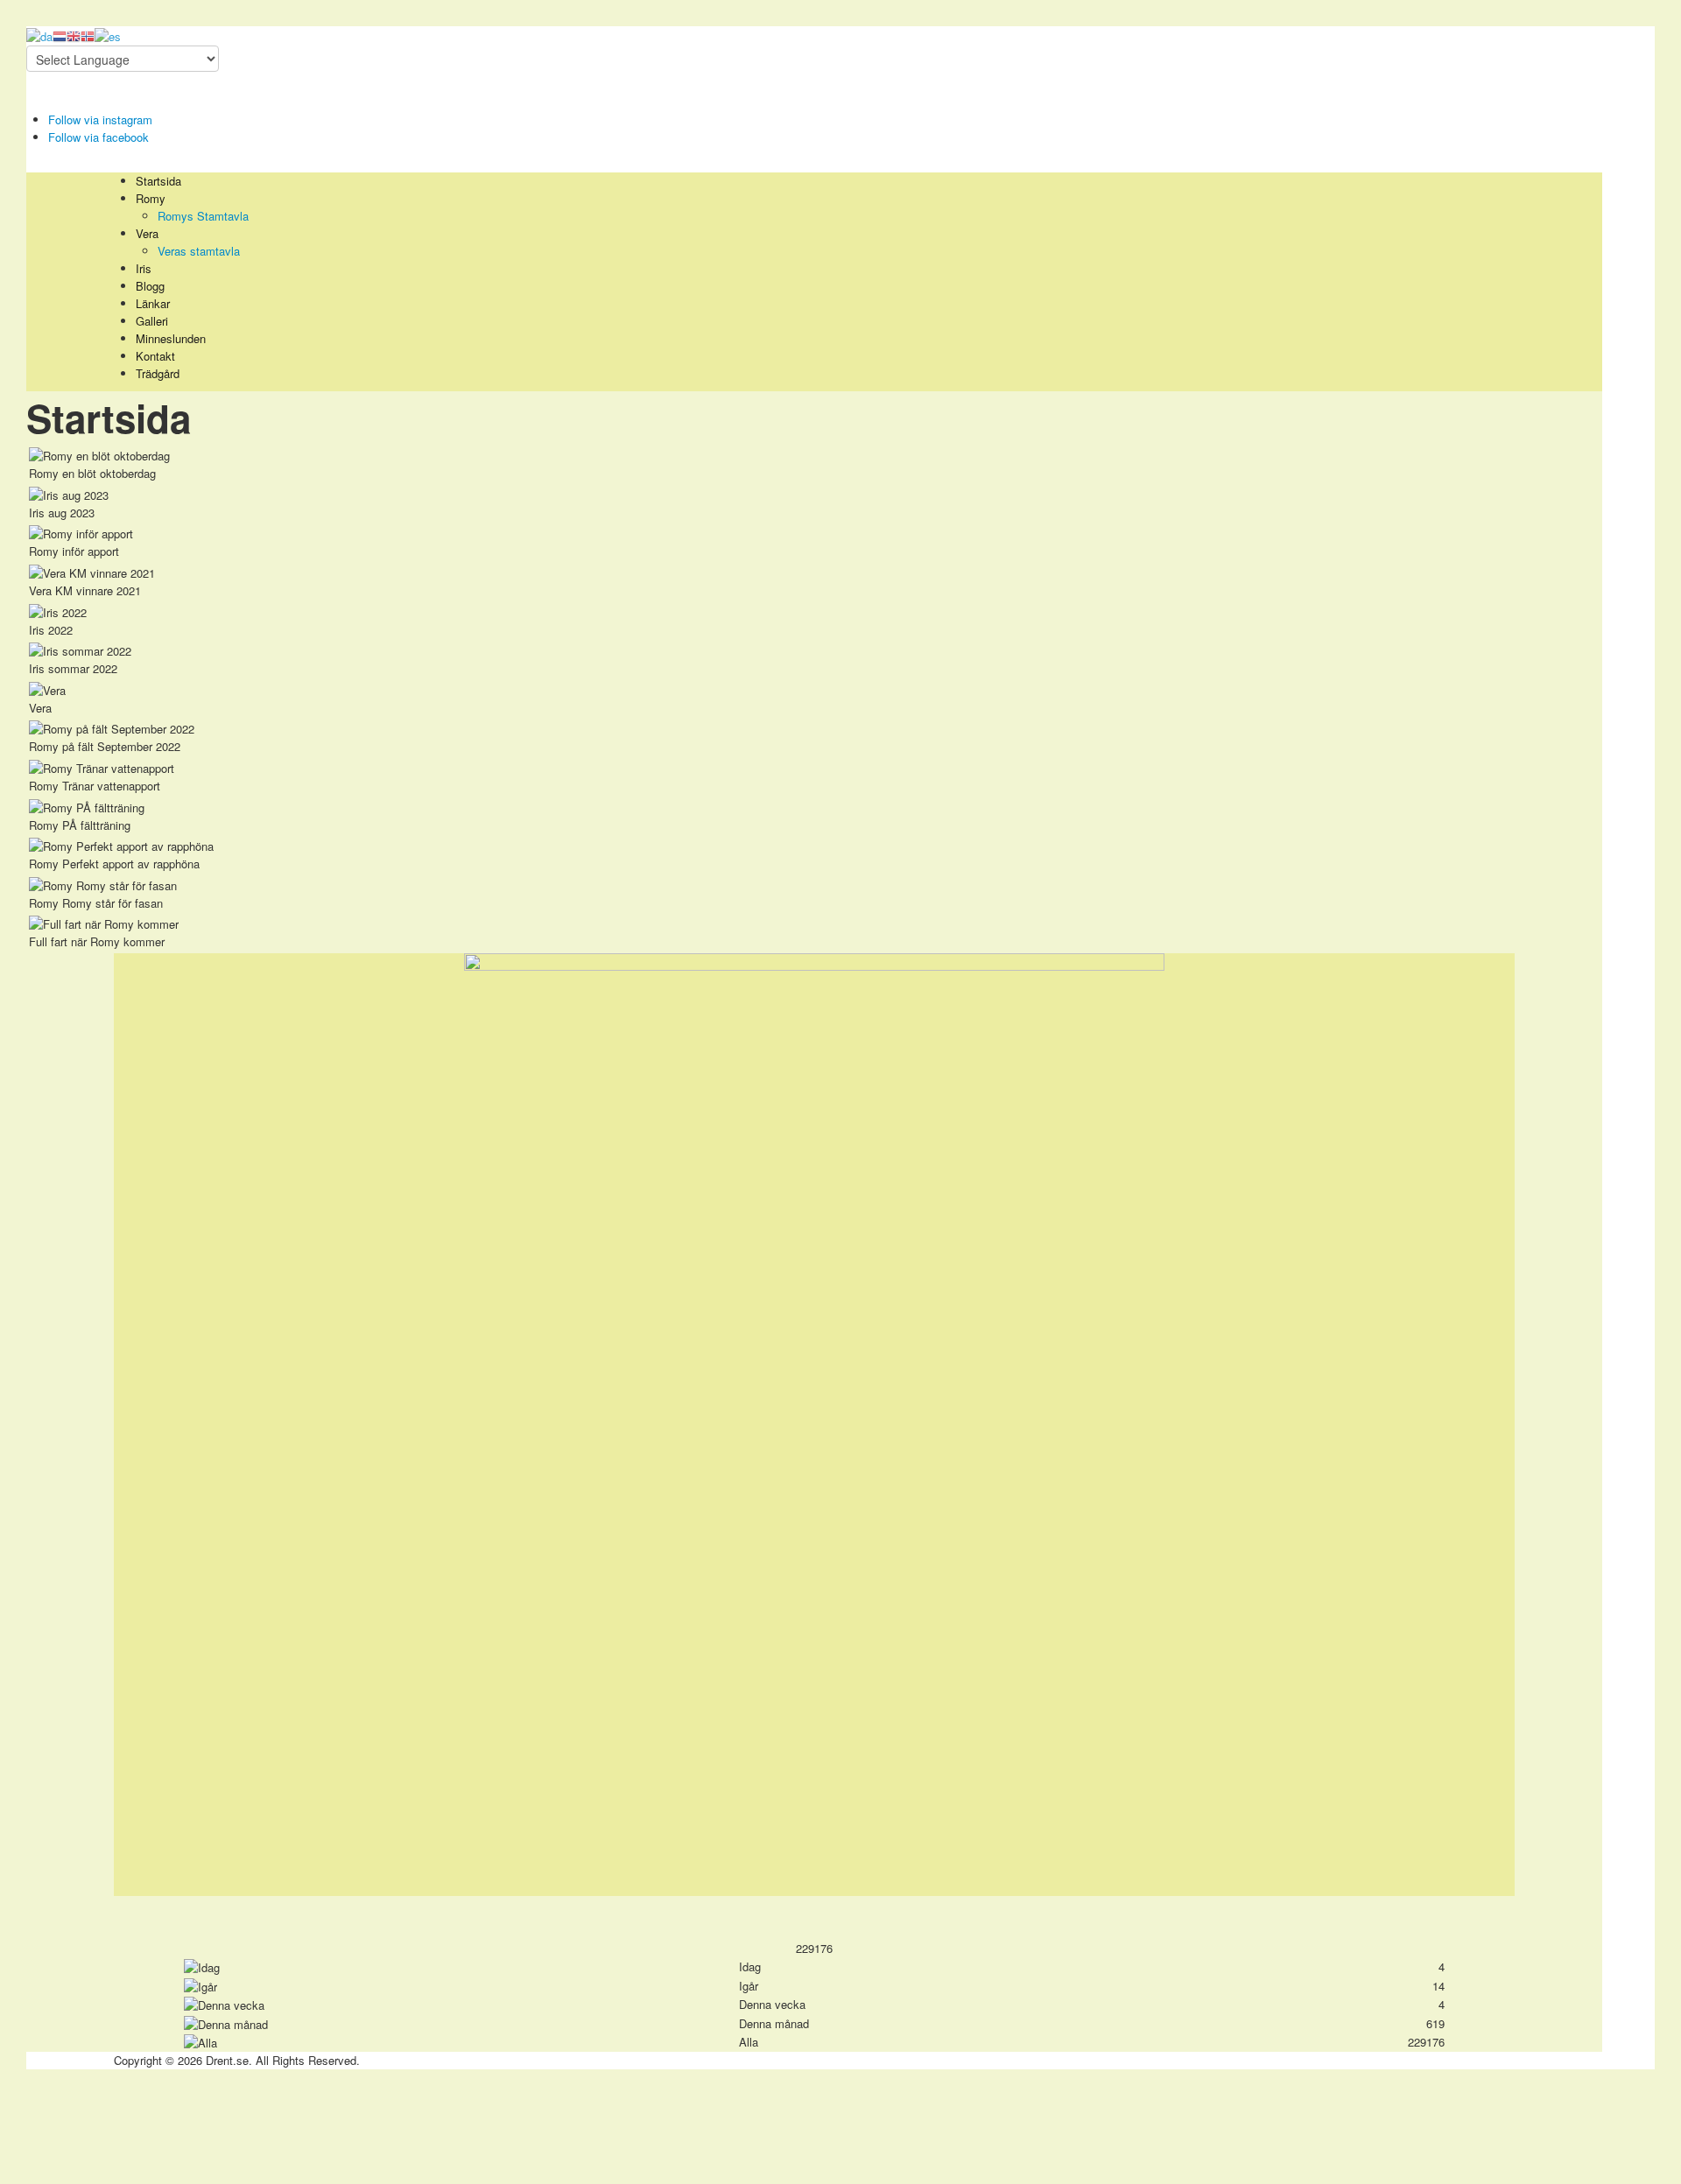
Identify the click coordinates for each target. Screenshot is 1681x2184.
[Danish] (39, 35)
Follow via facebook (98, 137)
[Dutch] (60, 35)
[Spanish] (108, 35)
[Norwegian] (88, 35)
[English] (74, 35)
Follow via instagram (100, 119)
